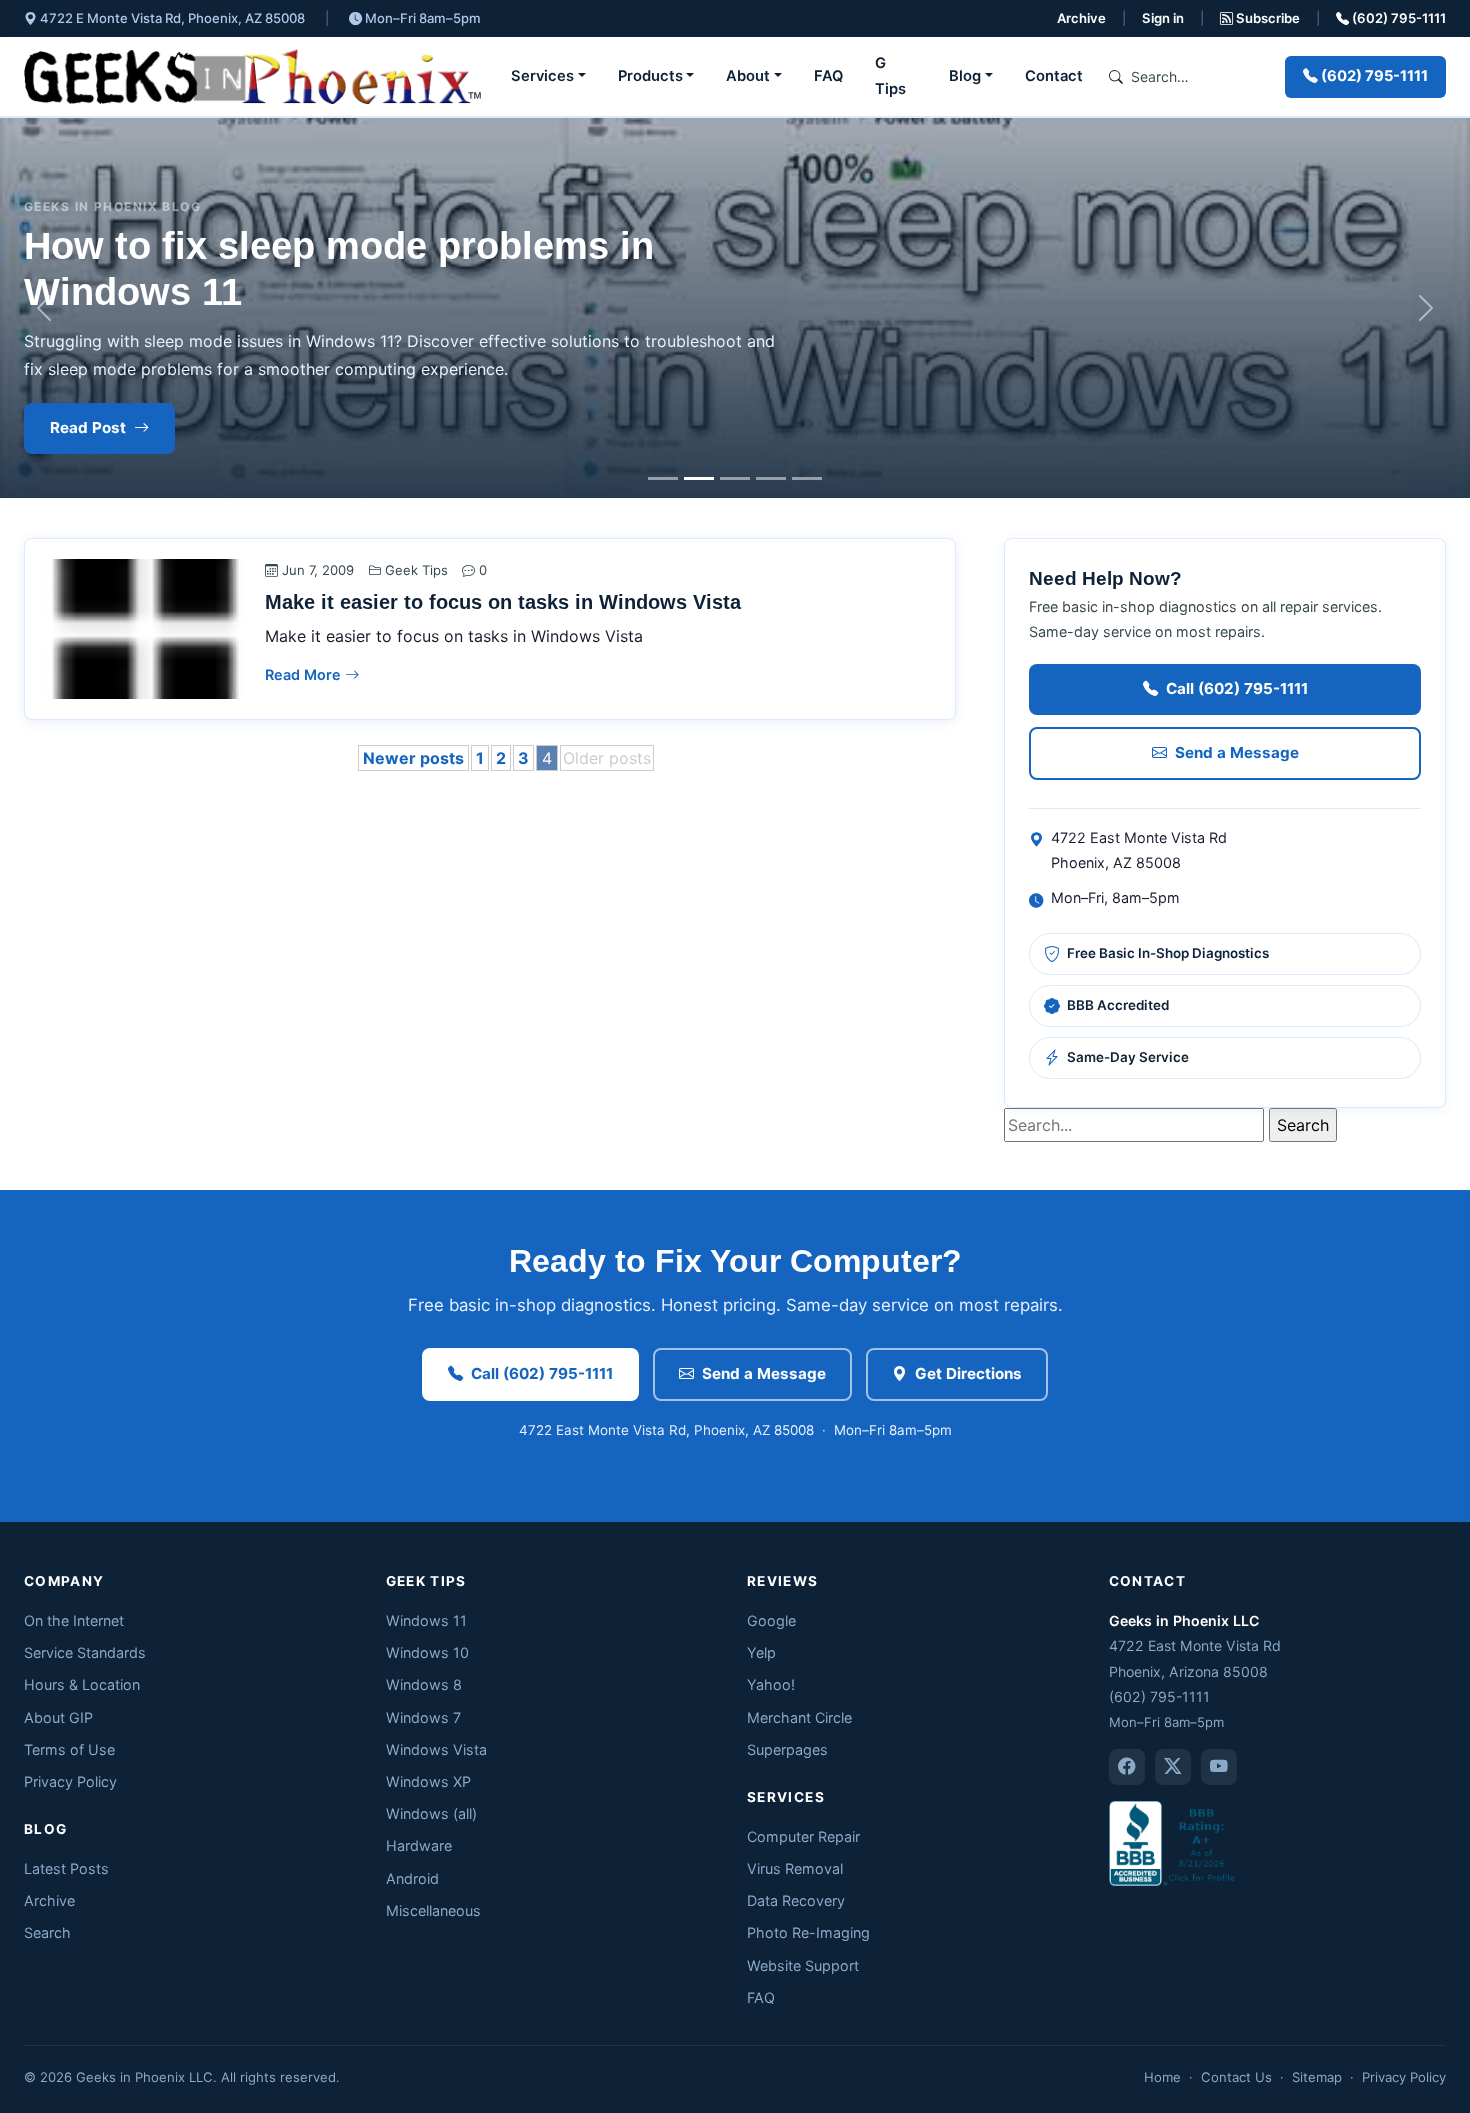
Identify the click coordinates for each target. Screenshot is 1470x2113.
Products (650, 76)
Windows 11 (426, 1620)
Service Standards (85, 1652)
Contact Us (1236, 2077)
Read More (305, 674)
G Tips (890, 76)
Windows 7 (423, 1717)
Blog (965, 76)
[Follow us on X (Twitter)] (1173, 1767)
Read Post (88, 427)
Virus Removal (795, 1868)
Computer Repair (803, 1836)
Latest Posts (66, 1868)
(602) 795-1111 (1397, 18)
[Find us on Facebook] (1127, 1767)
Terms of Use (69, 1749)
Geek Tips (416, 570)
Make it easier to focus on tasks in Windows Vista (503, 602)
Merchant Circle (799, 1717)
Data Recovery (796, 1900)
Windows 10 (427, 1652)
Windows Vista (436, 1749)
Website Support (803, 1965)
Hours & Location (82, 1684)
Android (412, 1878)
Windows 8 (424, 1684)
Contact (1054, 76)
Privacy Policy (70, 1781)
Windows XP (428, 1781)
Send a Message (1237, 752)
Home (1162, 2077)
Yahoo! (771, 1684)
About (748, 76)
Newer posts (413, 758)
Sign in (1163, 18)
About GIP (58, 1717)
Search (47, 1932)
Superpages (787, 1749)
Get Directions (968, 1373)
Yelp (761, 1652)
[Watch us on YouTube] (1219, 1767)
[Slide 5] (807, 478)
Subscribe (1266, 18)
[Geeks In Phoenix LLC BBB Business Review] (1174, 1841)
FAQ (828, 76)
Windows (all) (431, 1813)
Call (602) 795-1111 (1237, 688)
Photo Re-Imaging (808, 1932)
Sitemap (1317, 2077)
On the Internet (74, 1620)
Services (542, 76)
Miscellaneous (433, 1910)
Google (771, 1620)
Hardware (419, 1845)
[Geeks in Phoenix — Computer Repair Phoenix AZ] (252, 76)
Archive (1081, 18)
